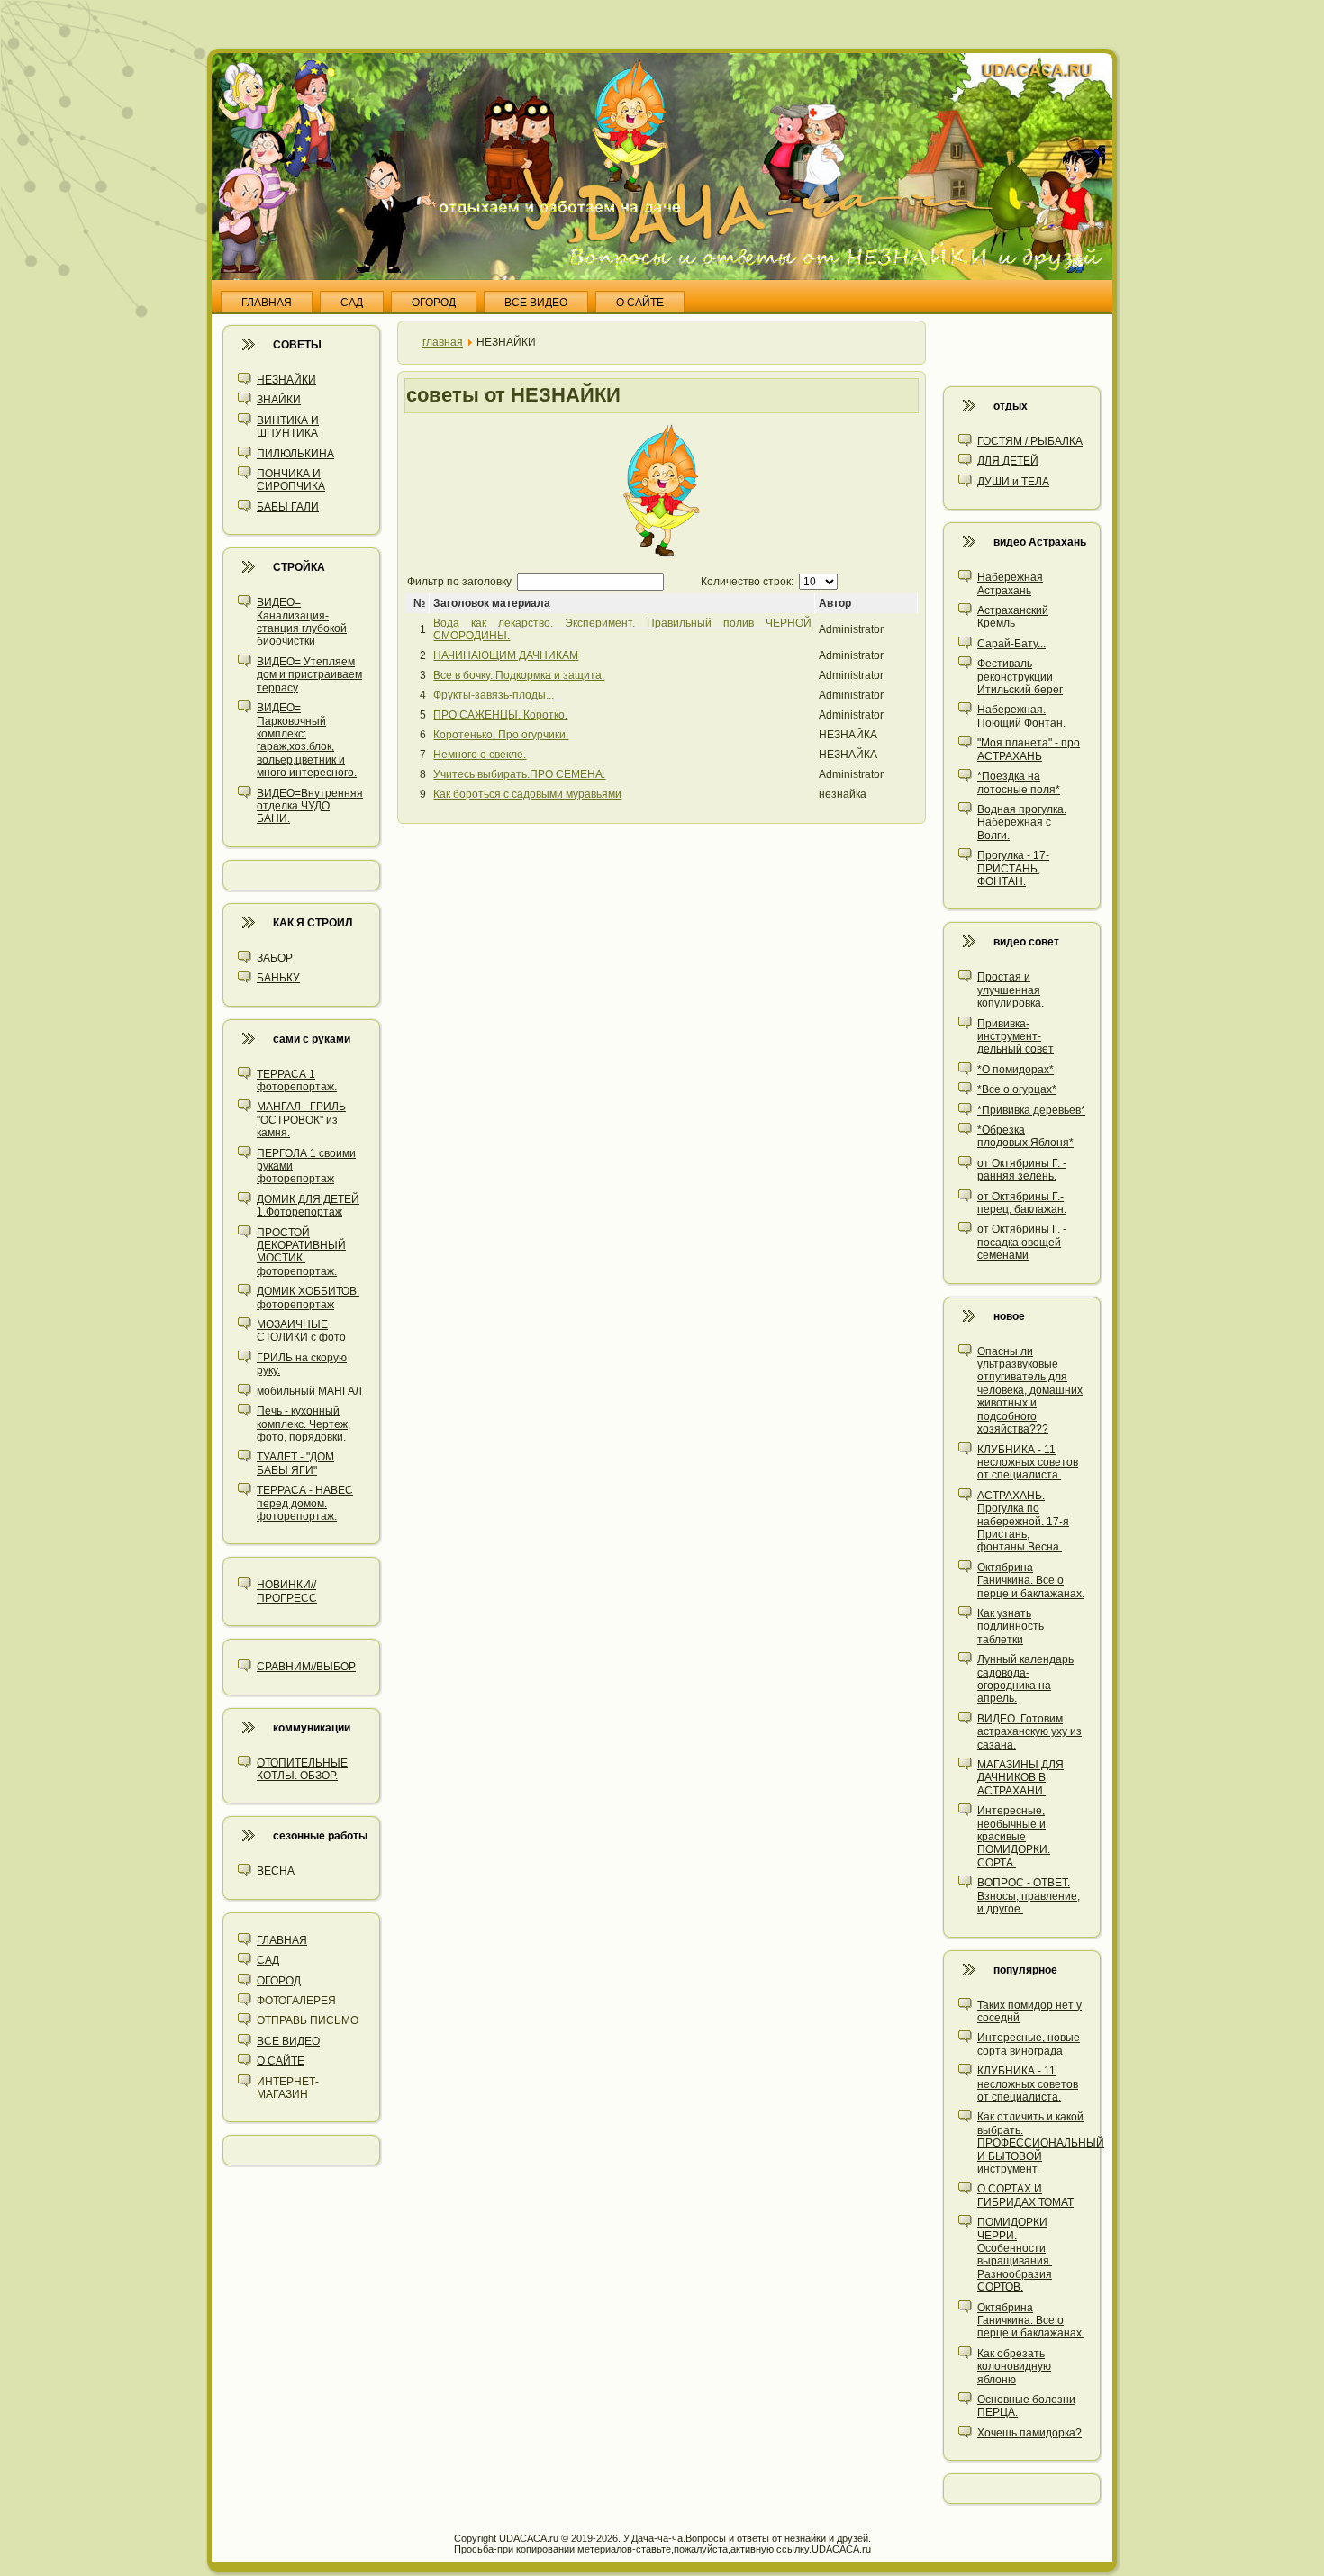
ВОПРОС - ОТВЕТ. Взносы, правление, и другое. (1029, 1896)
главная (443, 342)
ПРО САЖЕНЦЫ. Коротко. (500, 715)
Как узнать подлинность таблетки (1011, 1627)
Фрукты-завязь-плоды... (494, 695)
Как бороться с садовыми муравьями (527, 794)
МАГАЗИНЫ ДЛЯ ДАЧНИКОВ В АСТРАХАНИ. (1020, 1778)
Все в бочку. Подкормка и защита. (519, 675)
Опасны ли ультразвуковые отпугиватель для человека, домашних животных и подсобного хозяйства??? (1030, 1390)
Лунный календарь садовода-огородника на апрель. (1025, 1679)
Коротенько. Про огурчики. (501, 735)
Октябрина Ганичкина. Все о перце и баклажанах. (1031, 1581)
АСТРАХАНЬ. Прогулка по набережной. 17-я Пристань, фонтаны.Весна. (1023, 1522)
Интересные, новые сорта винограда (1029, 2044)
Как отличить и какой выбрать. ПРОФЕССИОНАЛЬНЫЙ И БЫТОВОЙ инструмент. (1041, 2143)
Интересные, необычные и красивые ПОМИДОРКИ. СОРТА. (1014, 1837)
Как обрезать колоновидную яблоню (1014, 2367)
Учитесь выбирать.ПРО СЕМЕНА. (519, 774)
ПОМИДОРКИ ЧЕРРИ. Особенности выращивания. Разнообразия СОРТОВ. (1015, 2255)
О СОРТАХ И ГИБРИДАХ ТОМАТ (1025, 2195)
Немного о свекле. (480, 755)
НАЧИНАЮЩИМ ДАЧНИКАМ (506, 655)
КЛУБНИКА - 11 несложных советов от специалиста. (1028, 1463)
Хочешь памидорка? (1029, 2433)
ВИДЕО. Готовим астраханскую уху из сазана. (1029, 1732)
